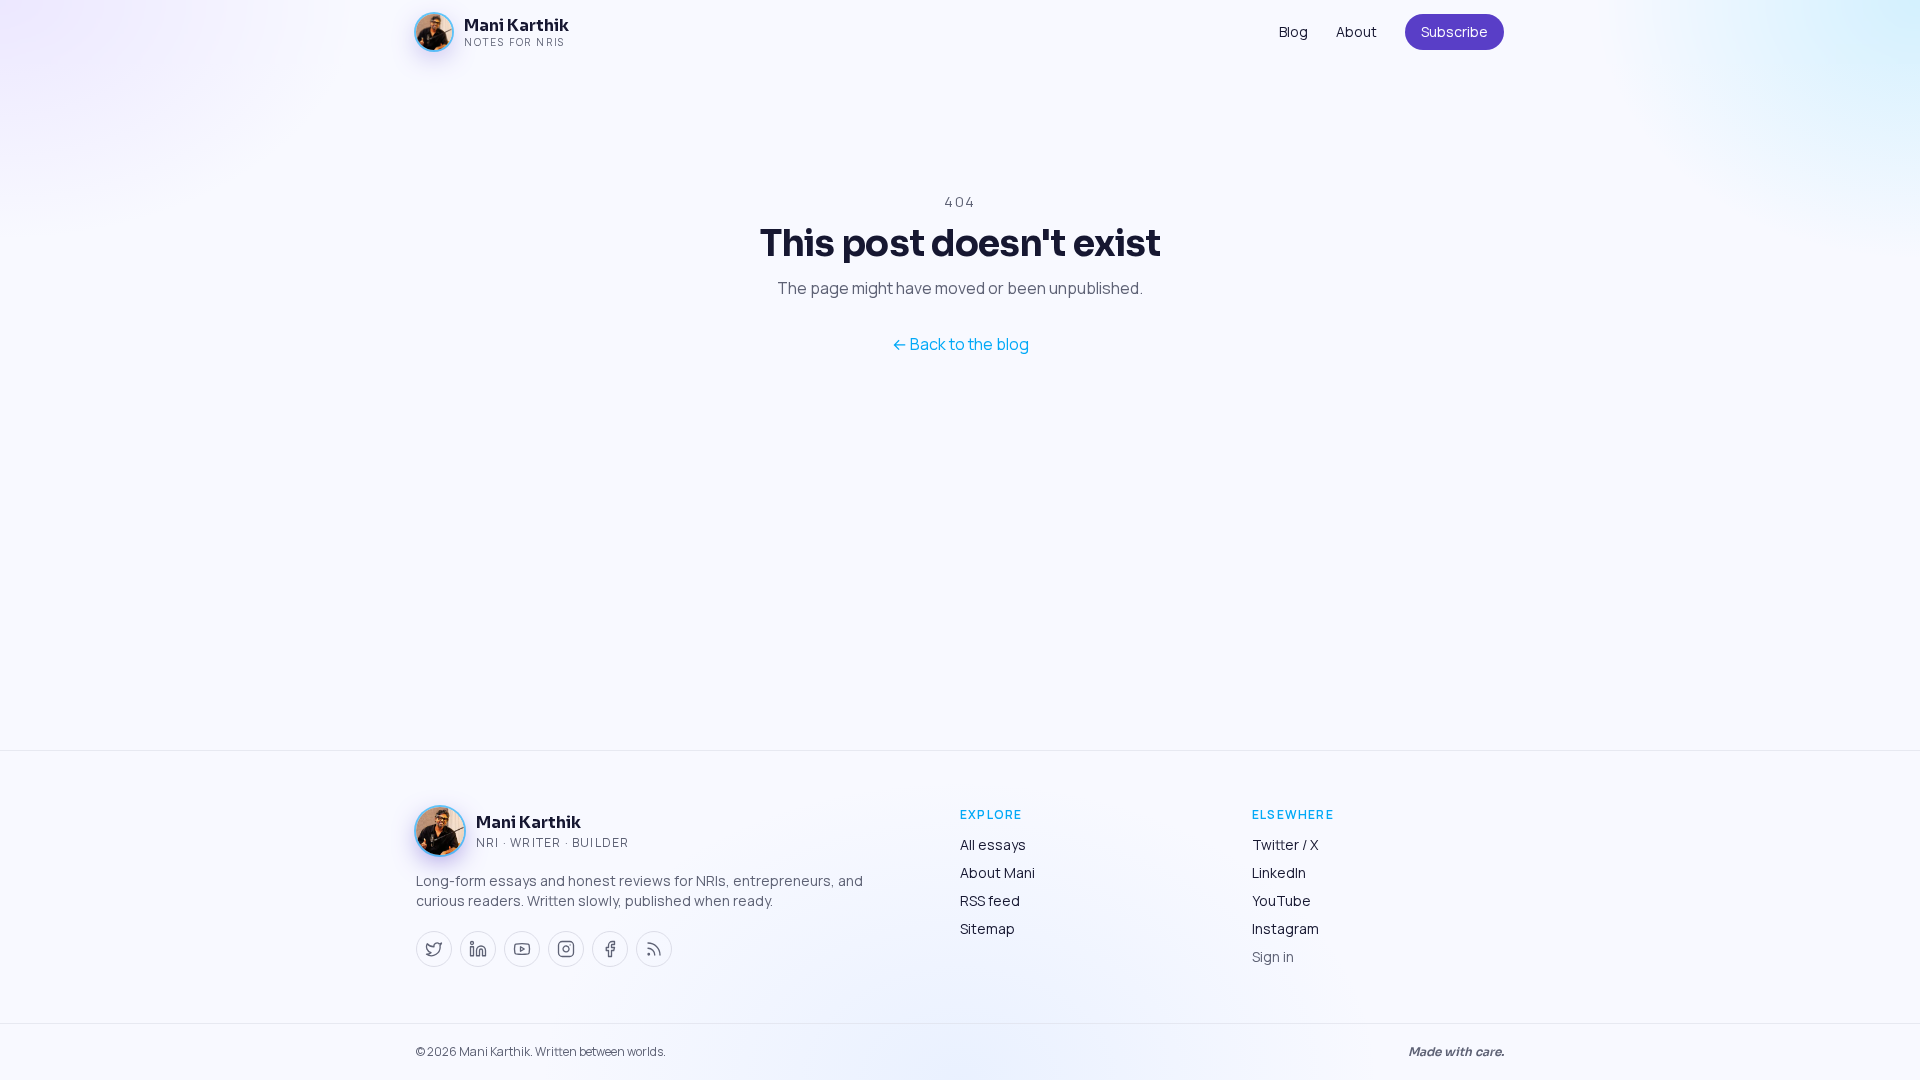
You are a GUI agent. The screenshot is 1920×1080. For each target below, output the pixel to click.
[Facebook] (610, 949)
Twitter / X (1285, 844)
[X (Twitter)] (434, 949)
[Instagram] (566, 949)
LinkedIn (1279, 872)
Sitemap (987, 928)
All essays (993, 844)
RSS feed (990, 900)
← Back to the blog (960, 344)
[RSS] (654, 949)
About (1356, 31)
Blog (1293, 31)
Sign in (1273, 956)
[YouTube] (522, 949)
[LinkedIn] (478, 949)
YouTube (1281, 900)
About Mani (997, 872)
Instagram (1285, 928)
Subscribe (1454, 31)
